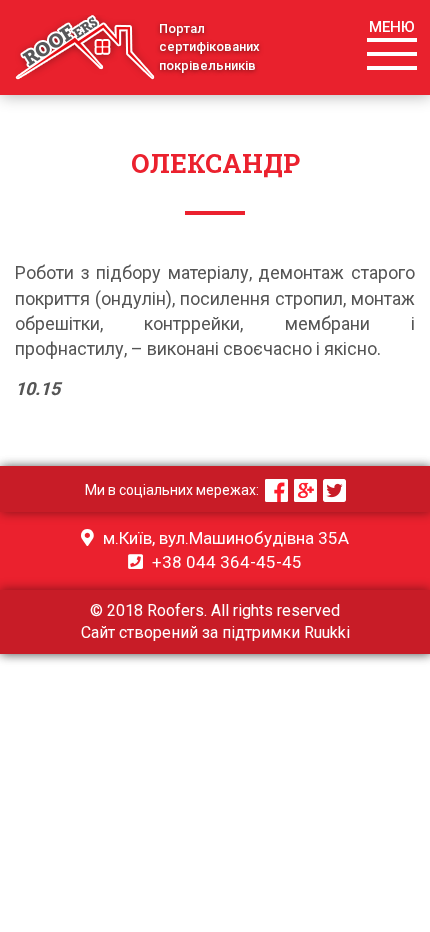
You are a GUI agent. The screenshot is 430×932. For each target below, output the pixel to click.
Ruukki (327, 632)
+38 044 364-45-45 (225, 562)
